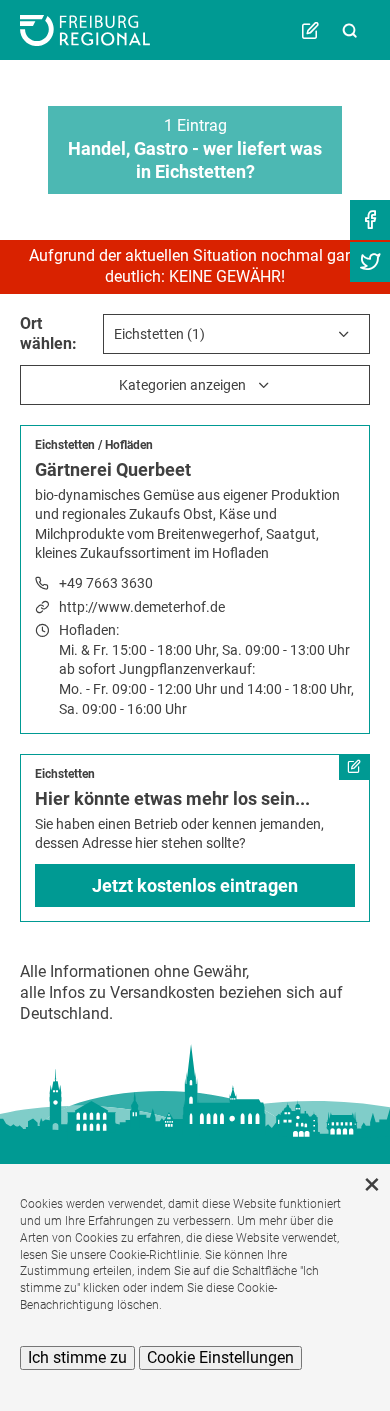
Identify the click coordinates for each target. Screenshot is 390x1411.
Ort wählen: (48, 334)
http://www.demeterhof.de (142, 607)
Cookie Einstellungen (220, 1357)
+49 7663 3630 (106, 583)
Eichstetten (65, 445)
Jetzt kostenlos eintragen (195, 885)
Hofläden (129, 445)
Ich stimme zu (77, 1357)
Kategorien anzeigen (182, 385)
